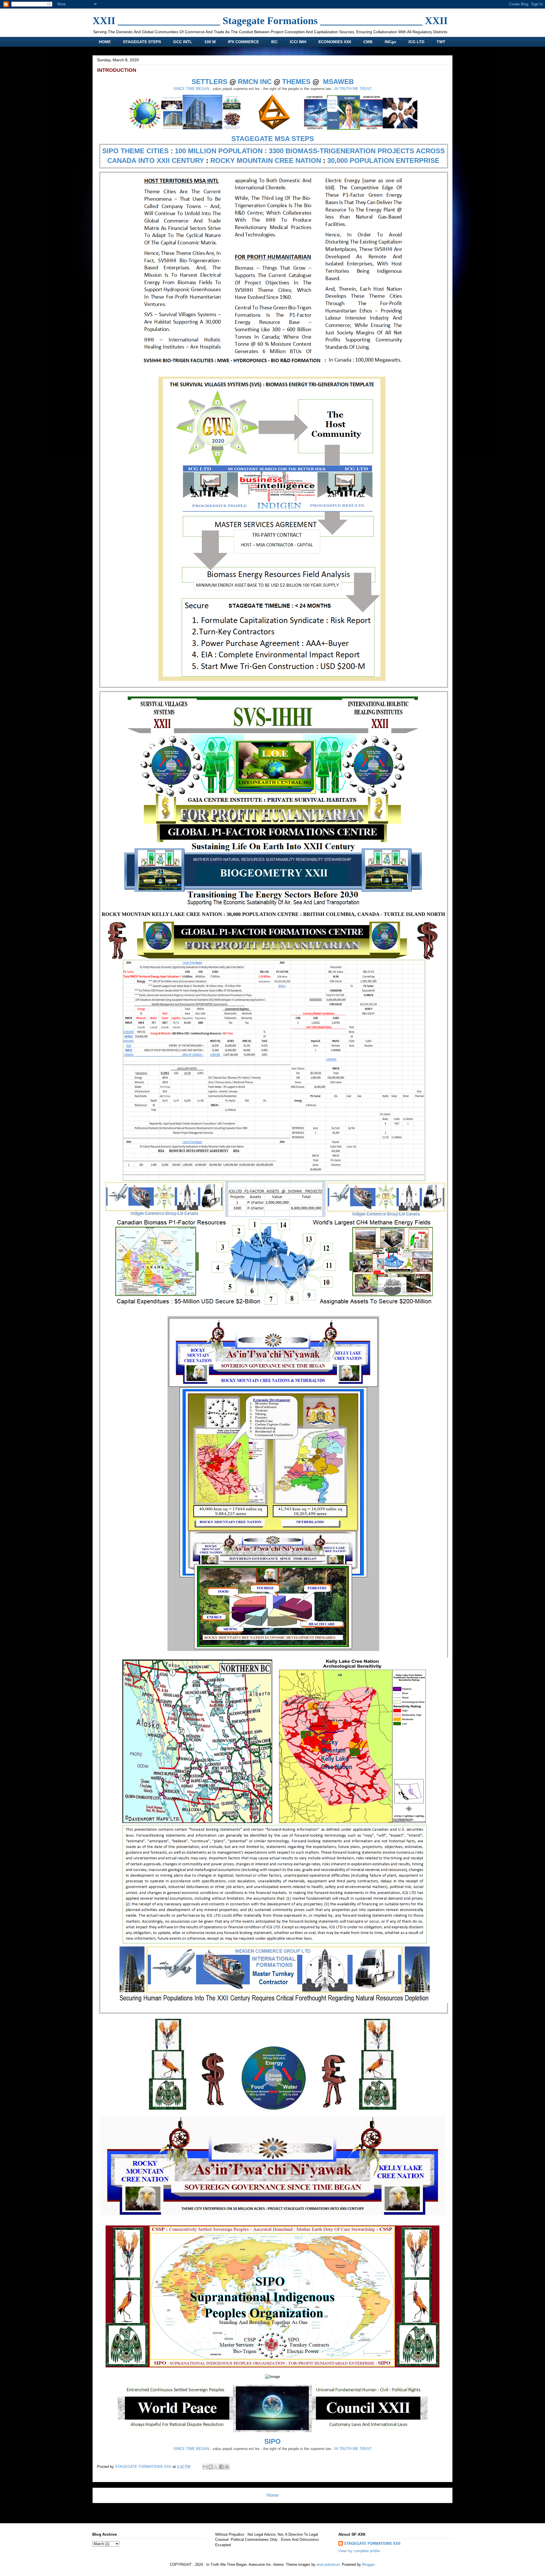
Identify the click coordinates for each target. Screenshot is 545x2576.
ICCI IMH (298, 42)
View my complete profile (359, 2551)
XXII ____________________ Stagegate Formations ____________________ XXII (270, 21)
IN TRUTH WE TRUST (353, 89)
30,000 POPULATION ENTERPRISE (383, 161)
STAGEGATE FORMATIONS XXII (372, 2544)
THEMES (296, 82)
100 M (210, 42)
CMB (368, 42)
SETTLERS (209, 82)
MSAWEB (338, 82)
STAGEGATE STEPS (142, 42)
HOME (105, 42)
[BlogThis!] (211, 2467)
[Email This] (205, 2467)
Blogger (368, 2565)
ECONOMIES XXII (335, 42)
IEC (274, 42)
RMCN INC (255, 82)
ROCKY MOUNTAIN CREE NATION (266, 161)
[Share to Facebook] (221, 2467)
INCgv (390, 42)
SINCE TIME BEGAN (191, 89)
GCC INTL (183, 42)
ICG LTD (416, 42)
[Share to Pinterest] (227, 2467)
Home (273, 2495)
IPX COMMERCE (243, 42)
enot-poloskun (328, 2565)
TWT (441, 42)
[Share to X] (216, 2467)
